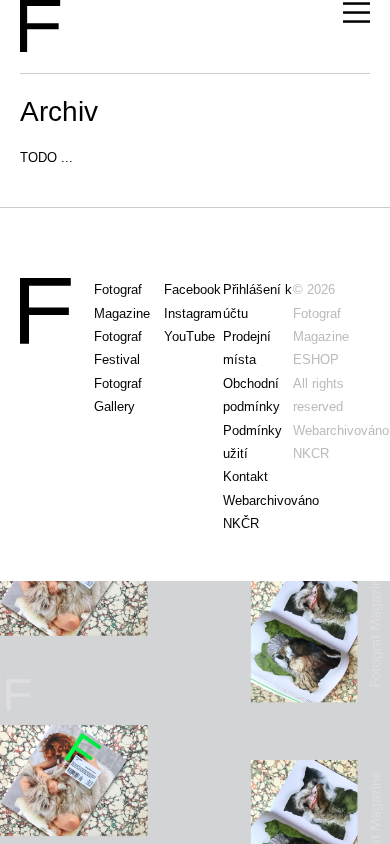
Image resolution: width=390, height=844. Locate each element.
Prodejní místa (247, 348)
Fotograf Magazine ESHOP (321, 337)
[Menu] (356, 13)
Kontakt (245, 476)
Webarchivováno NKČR (258, 512)
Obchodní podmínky (251, 395)
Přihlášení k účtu (257, 301)
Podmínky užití (252, 442)
